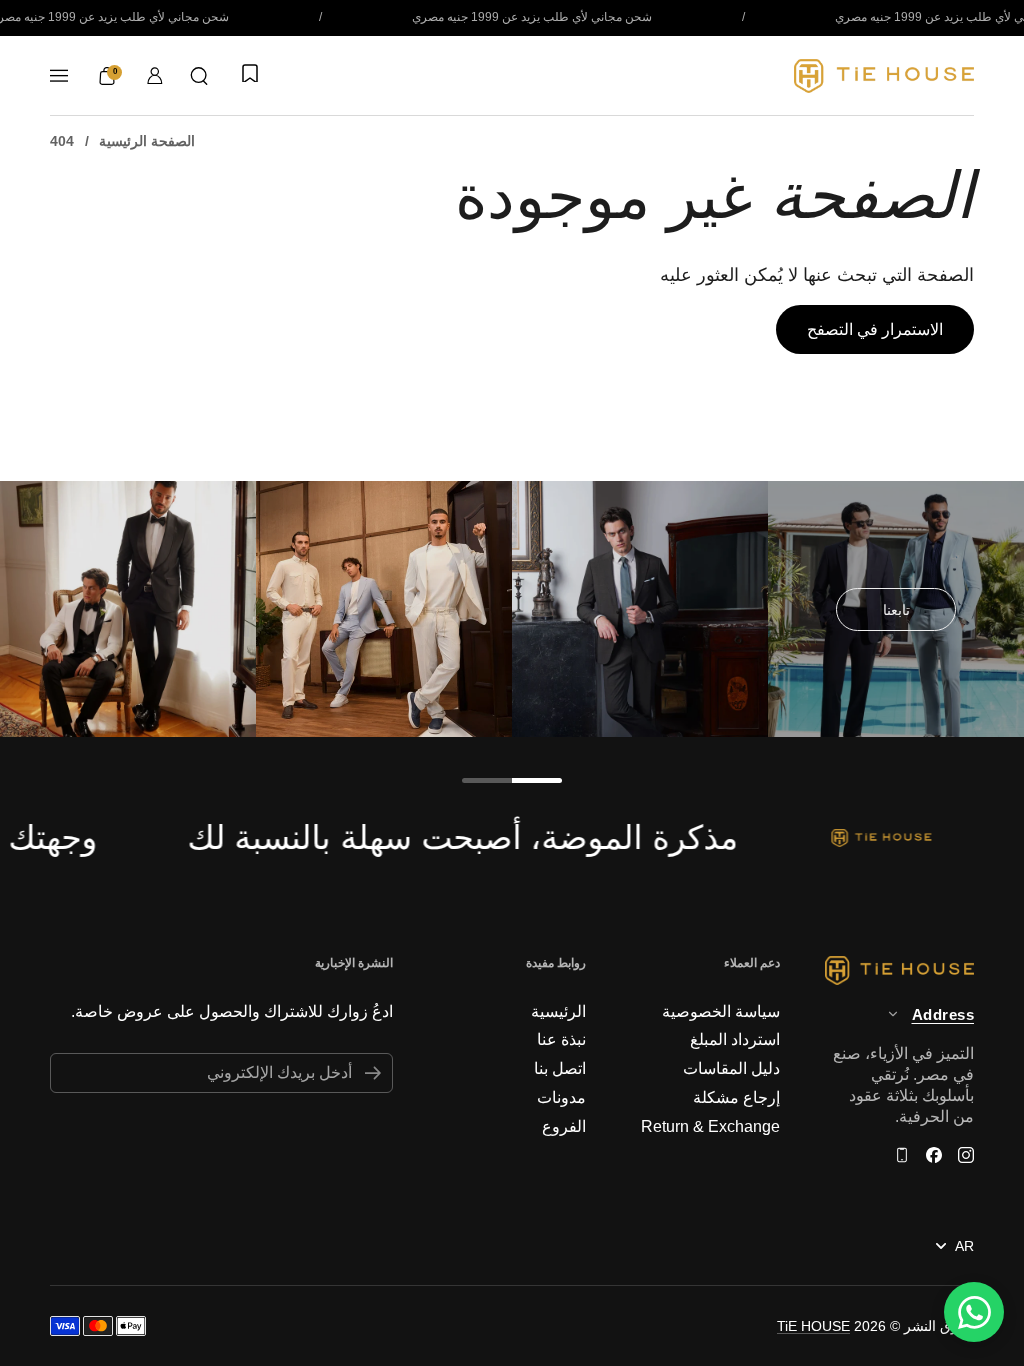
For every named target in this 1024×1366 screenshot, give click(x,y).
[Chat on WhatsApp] (974, 1312)
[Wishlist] (248, 75)
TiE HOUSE (813, 1326)
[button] (199, 76)
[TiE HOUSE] (884, 76)
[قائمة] (59, 76)
